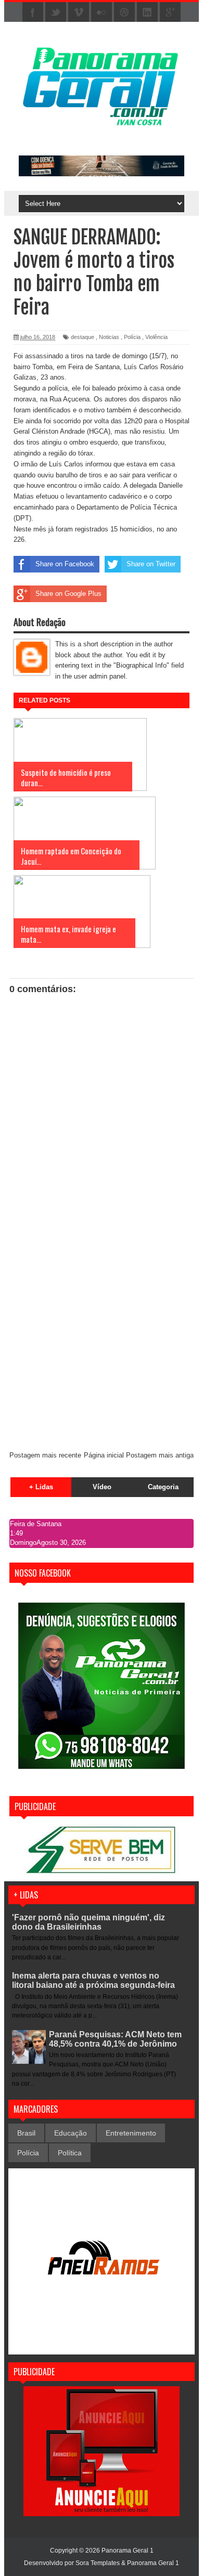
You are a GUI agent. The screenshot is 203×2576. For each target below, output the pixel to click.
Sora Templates (98, 2563)
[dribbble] (124, 12)
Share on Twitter (151, 564)
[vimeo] (79, 12)
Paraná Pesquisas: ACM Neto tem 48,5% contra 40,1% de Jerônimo (115, 2039)
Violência (156, 337)
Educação (71, 2133)
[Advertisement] (102, 1336)
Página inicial (104, 1455)
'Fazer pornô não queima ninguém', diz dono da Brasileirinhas (88, 1922)
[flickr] (102, 12)
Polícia (132, 337)
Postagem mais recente (45, 1455)
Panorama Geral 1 (153, 2563)
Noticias (109, 337)
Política (70, 2153)
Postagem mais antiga (160, 1455)
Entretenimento (131, 2133)
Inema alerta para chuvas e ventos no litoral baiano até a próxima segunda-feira (93, 1980)
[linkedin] (147, 12)
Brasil (26, 2133)
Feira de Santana (36, 1524)
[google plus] (170, 12)
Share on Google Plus (68, 594)
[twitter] (56, 12)
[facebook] (33, 12)
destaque (83, 337)
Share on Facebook (65, 564)
